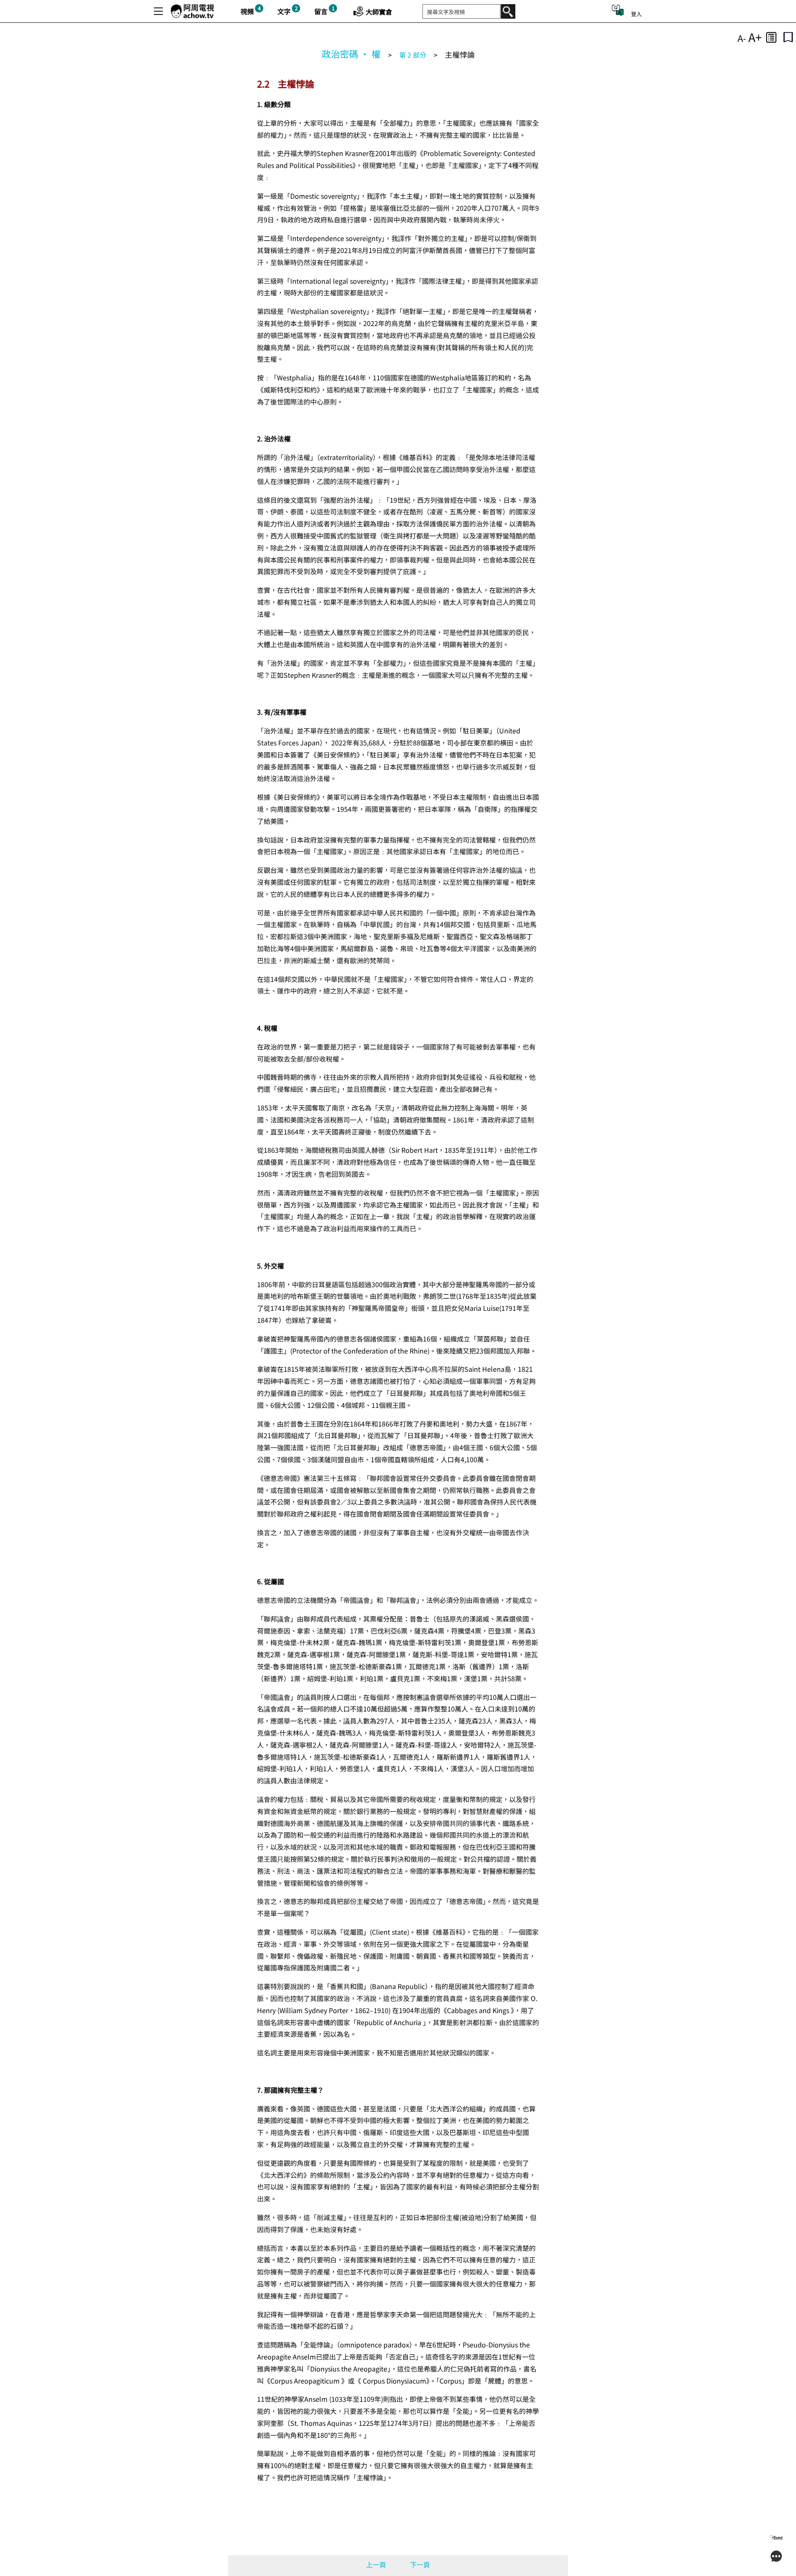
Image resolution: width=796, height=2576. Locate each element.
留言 (321, 11)
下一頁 (420, 2564)
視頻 (247, 11)
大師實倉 (379, 12)
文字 (284, 11)
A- (742, 38)
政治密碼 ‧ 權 (351, 54)
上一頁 (376, 2564)
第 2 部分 (413, 55)
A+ (755, 37)
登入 (636, 14)
